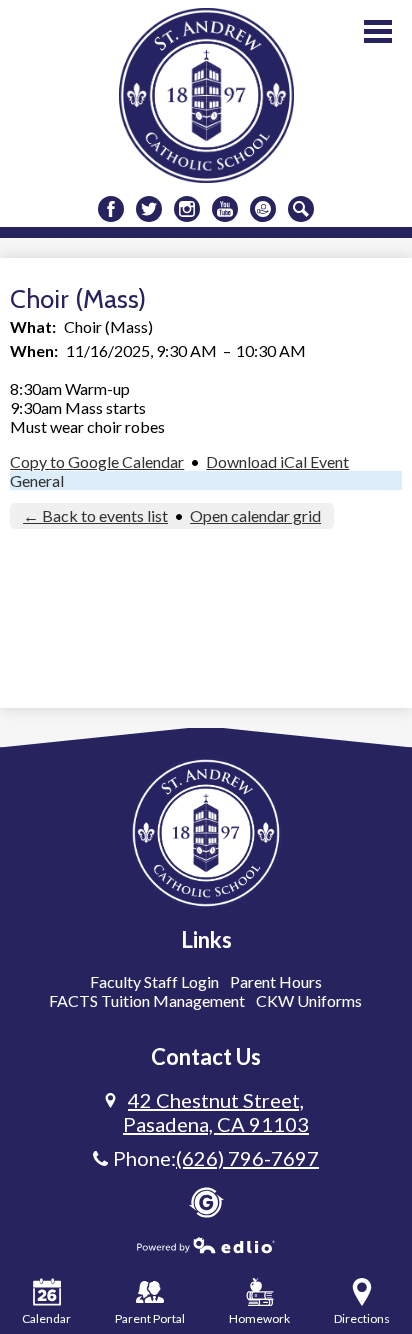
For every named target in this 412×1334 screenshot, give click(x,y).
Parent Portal (150, 1318)
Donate (263, 209)
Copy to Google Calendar (97, 461)
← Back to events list (95, 515)
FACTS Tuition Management (147, 1000)
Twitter (149, 209)
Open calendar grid (255, 515)
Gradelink (206, 1202)
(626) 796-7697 (247, 1158)
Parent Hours (276, 981)
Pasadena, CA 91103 (216, 1112)
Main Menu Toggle (378, 31)
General (37, 480)
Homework (259, 1318)
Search (301, 209)
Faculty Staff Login (154, 981)
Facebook (111, 209)
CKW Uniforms (309, 1000)
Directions (362, 1318)
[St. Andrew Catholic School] (206, 95)
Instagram (187, 209)
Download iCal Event (277, 461)
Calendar (46, 1318)
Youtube (225, 209)
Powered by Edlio (206, 1245)
